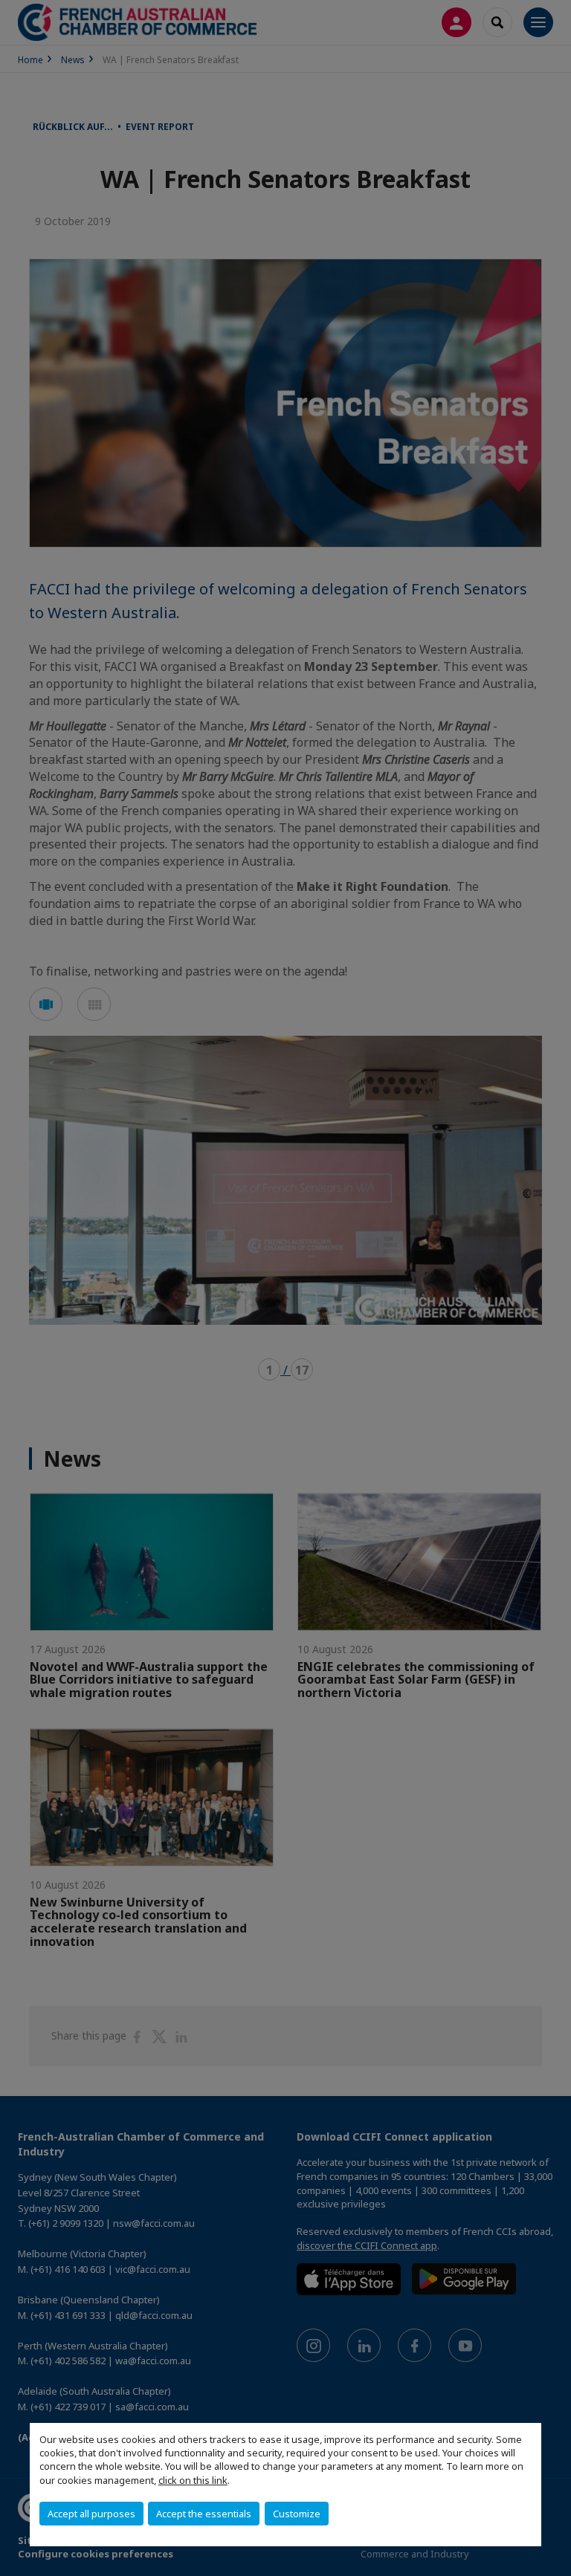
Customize (297, 2514)
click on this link (193, 2480)
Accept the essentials (204, 2514)
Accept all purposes (91, 2514)
